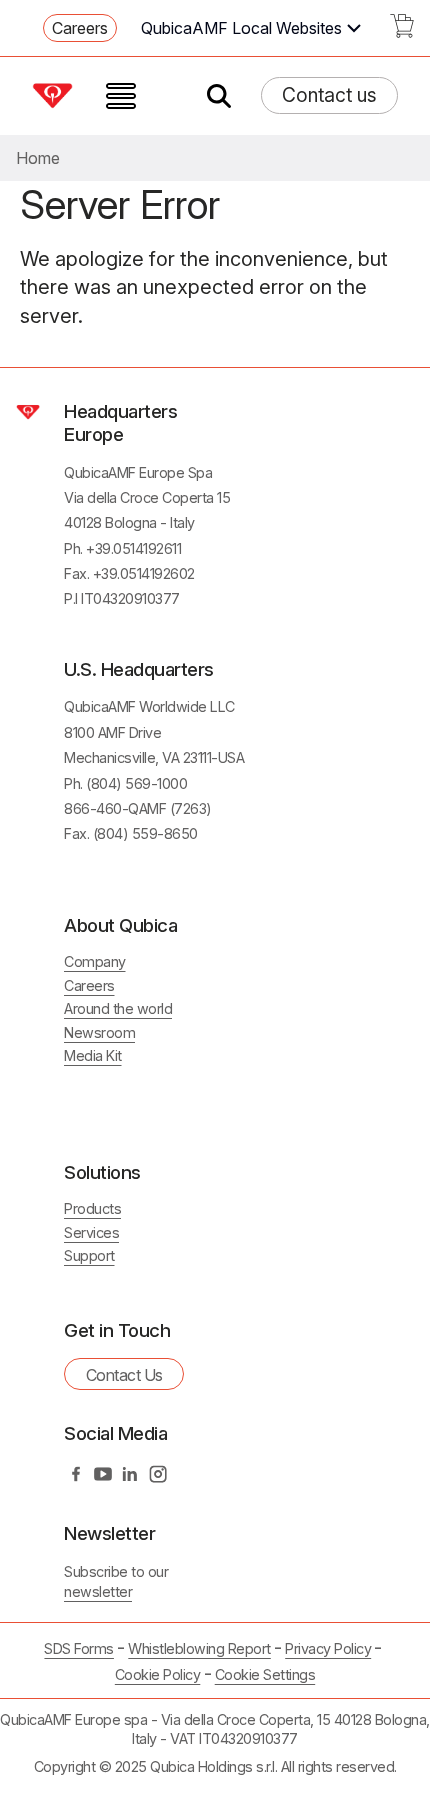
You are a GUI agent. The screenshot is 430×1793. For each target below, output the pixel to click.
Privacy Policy (328, 1648)
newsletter (98, 1591)
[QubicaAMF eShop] (402, 32)
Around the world (118, 1008)
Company (95, 961)
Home (38, 158)
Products (92, 1208)
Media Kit (93, 1055)
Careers (80, 28)
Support (89, 1255)
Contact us (329, 95)
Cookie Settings (265, 1675)
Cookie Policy (158, 1674)
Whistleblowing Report (199, 1648)
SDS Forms (79, 1648)
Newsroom (99, 1032)
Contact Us (124, 1375)
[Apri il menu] (121, 96)
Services (91, 1232)
